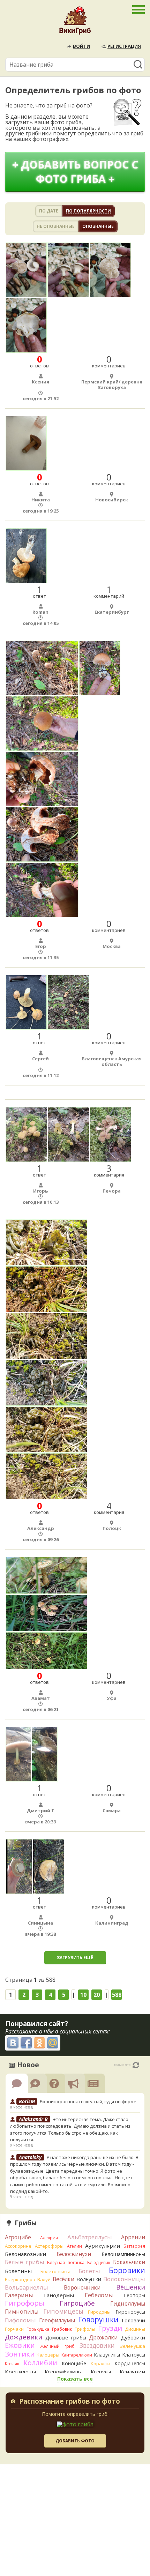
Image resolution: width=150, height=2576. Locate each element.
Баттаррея (134, 2246)
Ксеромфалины (63, 2372)
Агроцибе (18, 2237)
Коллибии (40, 2363)
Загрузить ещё (75, 1958)
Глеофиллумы (57, 2320)
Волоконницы (124, 2279)
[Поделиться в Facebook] (26, 2043)
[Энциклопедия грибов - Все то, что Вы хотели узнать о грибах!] (75, 22)
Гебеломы (99, 2295)
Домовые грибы (66, 2338)
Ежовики (20, 2345)
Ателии (74, 2246)
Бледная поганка (66, 2263)
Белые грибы (25, 2262)
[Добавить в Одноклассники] (39, 2043)
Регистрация (124, 46)
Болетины (18, 2271)
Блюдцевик (99, 2263)
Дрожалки (103, 2337)
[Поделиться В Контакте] (13, 2043)
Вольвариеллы (27, 2287)
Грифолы (85, 2329)
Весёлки (63, 2279)
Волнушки (89, 2279)
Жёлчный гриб (57, 2346)
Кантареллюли (77, 2355)
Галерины (19, 2295)
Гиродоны (99, 2312)
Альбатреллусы (90, 2237)
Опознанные (98, 226)
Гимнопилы (22, 2312)
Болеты (89, 2271)
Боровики (127, 2270)
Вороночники (82, 2287)
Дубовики (133, 2338)
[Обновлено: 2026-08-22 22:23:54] (136, 2065)
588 (117, 1995)
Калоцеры (48, 2355)
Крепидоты (20, 2372)
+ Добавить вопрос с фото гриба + (75, 172)
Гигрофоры (25, 2303)
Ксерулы (101, 2372)
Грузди (110, 2328)
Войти (81, 46)
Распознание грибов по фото (70, 2402)
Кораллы (100, 2364)
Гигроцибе (77, 2303)
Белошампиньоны (123, 2254)
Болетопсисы (55, 2271)
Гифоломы (20, 2320)
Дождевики (24, 2337)
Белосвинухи (74, 2254)
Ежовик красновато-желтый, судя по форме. (89, 2101)
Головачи (133, 2320)
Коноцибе (74, 2363)
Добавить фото (75, 2441)
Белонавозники (25, 2254)
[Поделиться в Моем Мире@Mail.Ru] (53, 2043)
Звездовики (97, 2345)
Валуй (44, 2279)
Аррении (133, 2237)
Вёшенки (131, 2287)
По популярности (88, 211)
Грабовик (62, 2329)
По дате (49, 211)
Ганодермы (59, 2295)
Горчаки (14, 2329)
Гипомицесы (63, 2311)
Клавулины (107, 2355)
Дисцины (135, 2329)
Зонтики (20, 2354)
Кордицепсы (130, 2363)
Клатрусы (134, 2355)
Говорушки (98, 2320)
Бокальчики (129, 2262)
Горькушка (38, 2329)
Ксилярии (132, 2372)
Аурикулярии (103, 2246)
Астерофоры (49, 2246)
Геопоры (134, 2295)
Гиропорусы (130, 2312)
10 (83, 1995)
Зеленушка (133, 2346)
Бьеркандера (20, 2279)
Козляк (12, 2364)
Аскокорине (18, 2246)
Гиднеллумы (128, 2304)
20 (97, 1995)
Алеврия (49, 2238)
